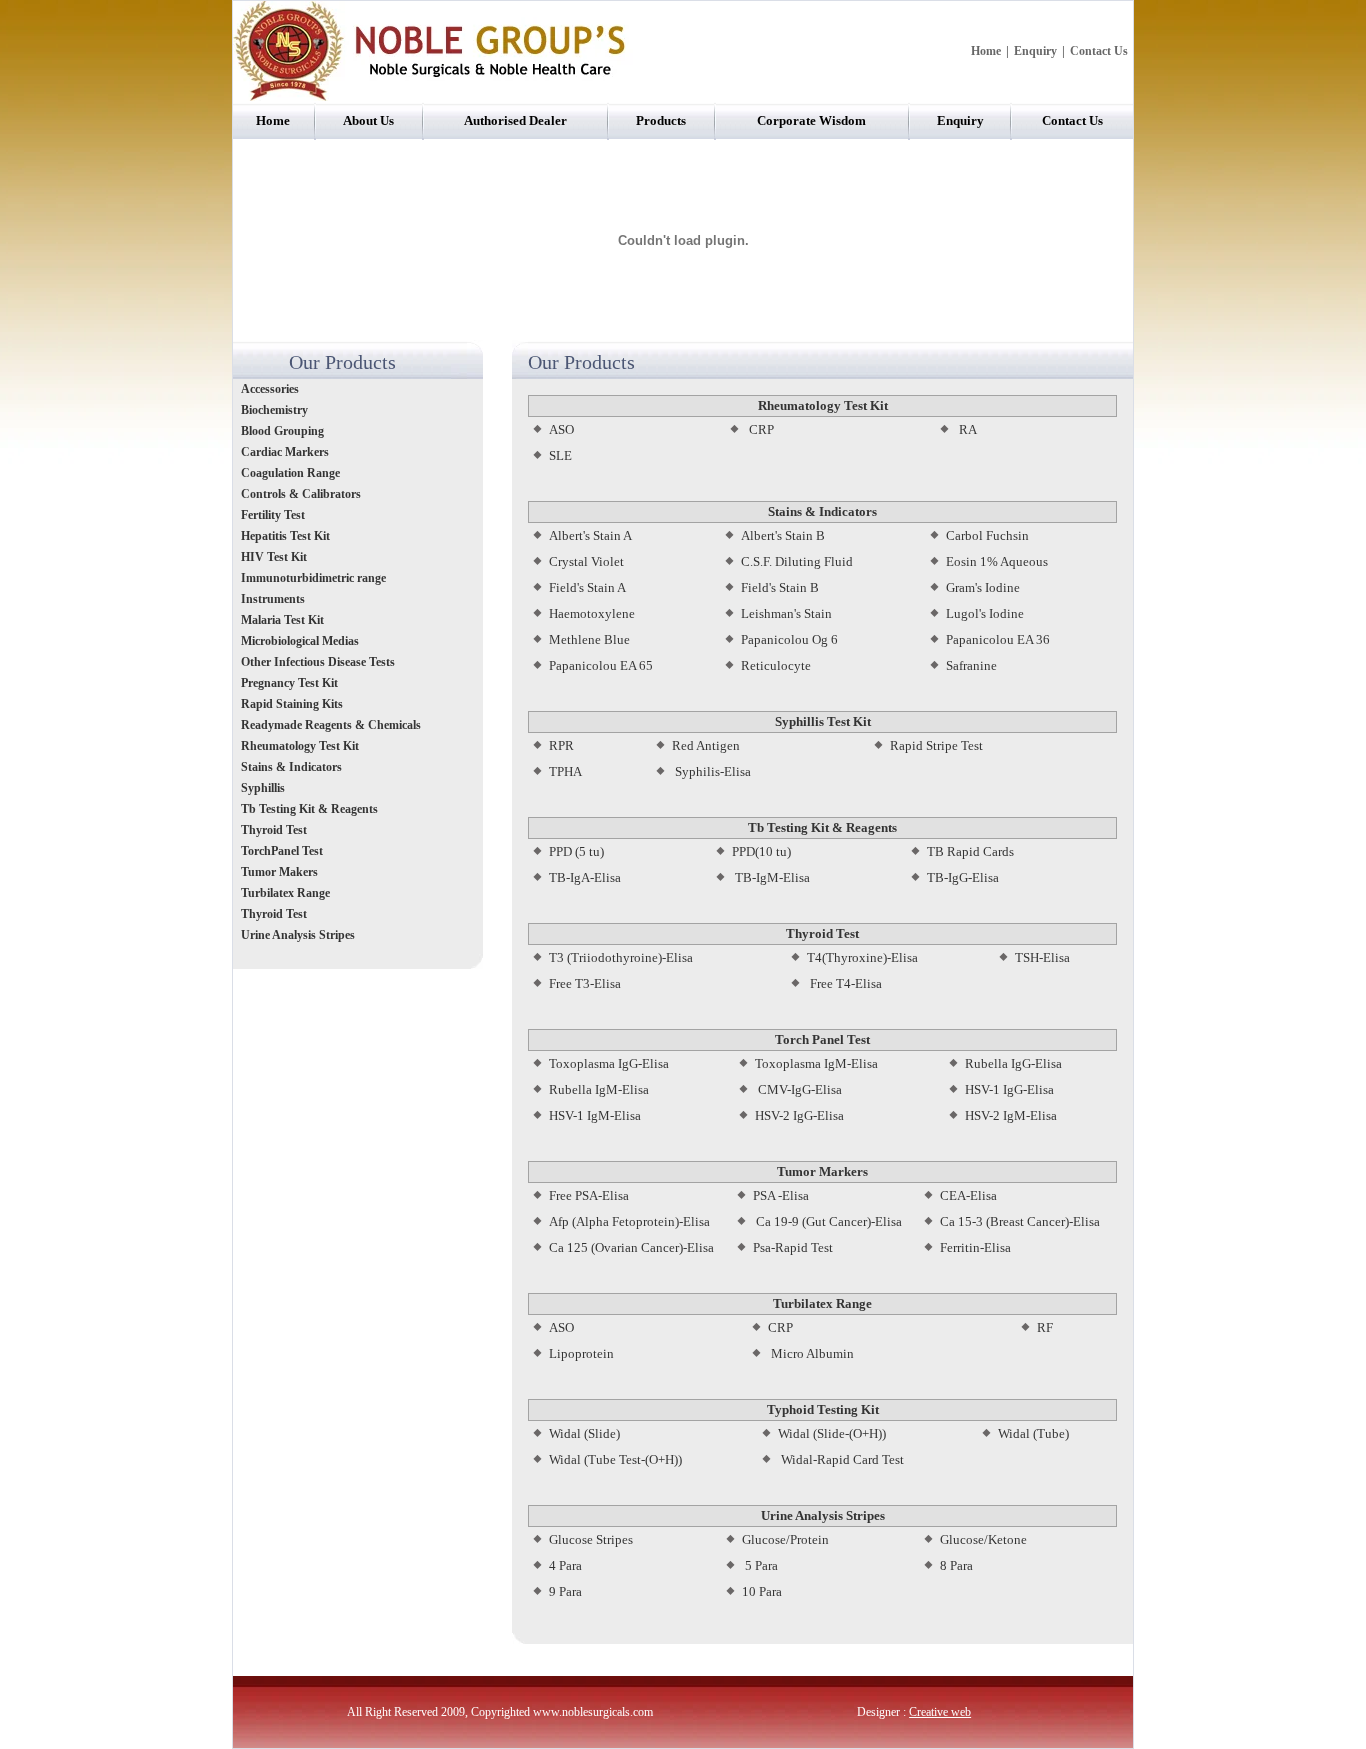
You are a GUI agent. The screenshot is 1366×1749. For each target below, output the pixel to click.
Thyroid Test (274, 830)
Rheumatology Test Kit (300, 746)
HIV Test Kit (274, 557)
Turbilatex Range (285, 893)
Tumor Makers (279, 872)
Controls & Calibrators (301, 494)
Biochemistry (274, 410)
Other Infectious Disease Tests (318, 662)
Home (986, 51)
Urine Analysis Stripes (298, 935)
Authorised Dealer (515, 120)
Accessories (270, 389)
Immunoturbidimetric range (313, 578)
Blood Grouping (282, 431)
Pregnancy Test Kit (289, 683)
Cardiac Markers (285, 452)
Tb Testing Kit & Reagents (309, 809)
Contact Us (1099, 51)
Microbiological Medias (300, 641)
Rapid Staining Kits (292, 704)
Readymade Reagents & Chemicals (331, 725)
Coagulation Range (290, 473)
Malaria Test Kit (282, 620)
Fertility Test (273, 515)
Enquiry (1035, 51)
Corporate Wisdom (811, 120)
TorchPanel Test (282, 851)
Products (661, 120)
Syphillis (264, 788)
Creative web (940, 1712)
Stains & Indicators (291, 767)
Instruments (274, 599)
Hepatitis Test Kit (285, 536)
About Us (368, 120)
